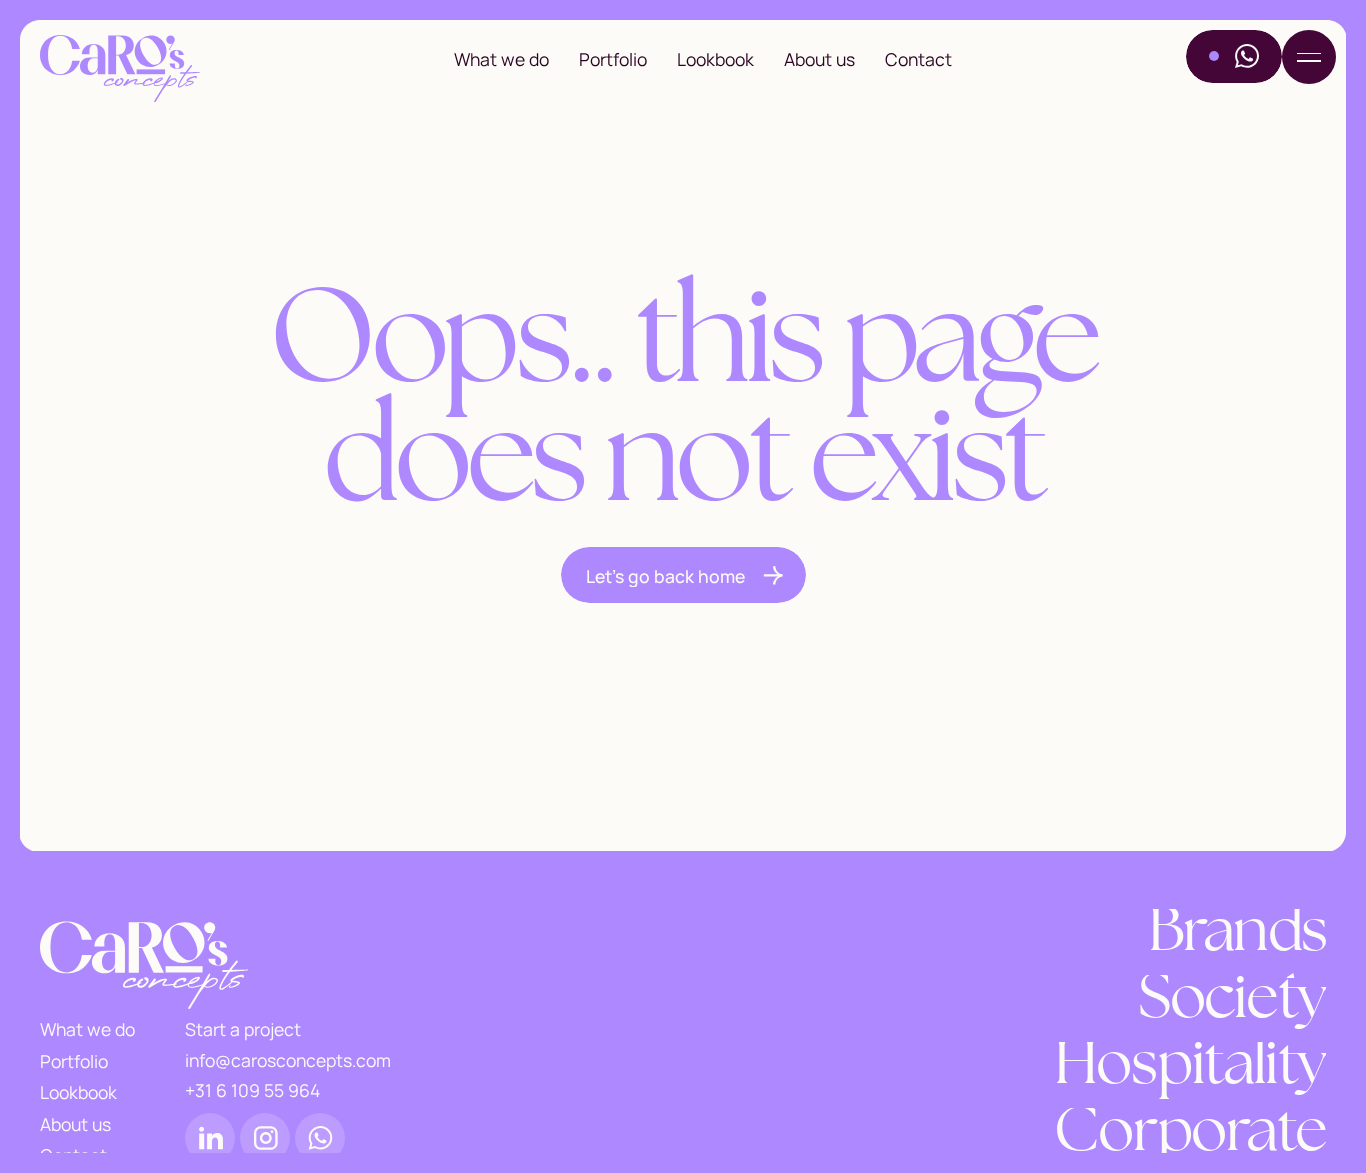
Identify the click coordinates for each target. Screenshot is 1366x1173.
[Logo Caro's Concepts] (120, 69)
